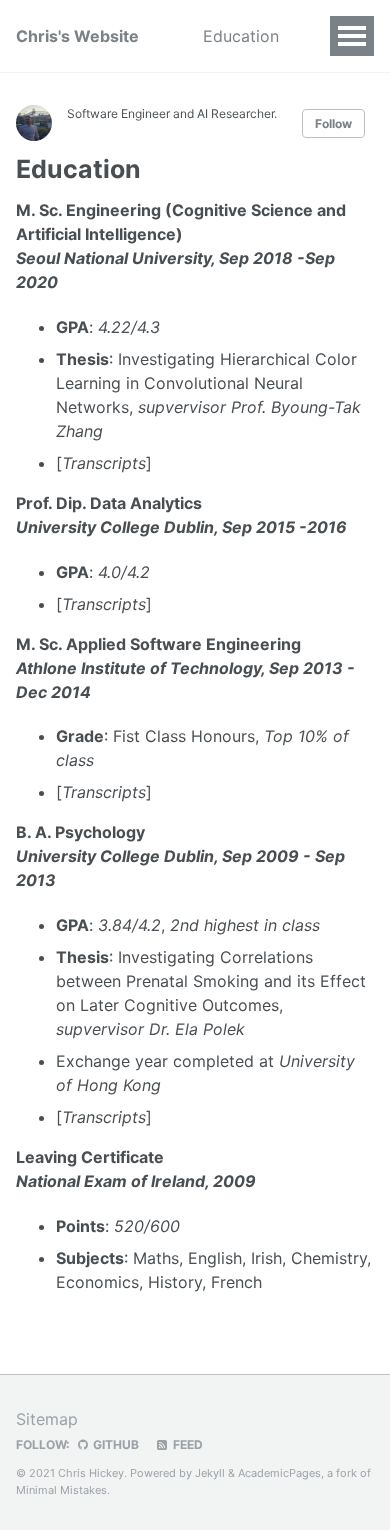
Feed (186, 1444)
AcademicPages (279, 1473)
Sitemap (47, 1419)
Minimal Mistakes (61, 1490)
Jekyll (210, 1473)
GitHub (114, 1444)
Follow (333, 123)
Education (241, 36)
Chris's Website (77, 36)
